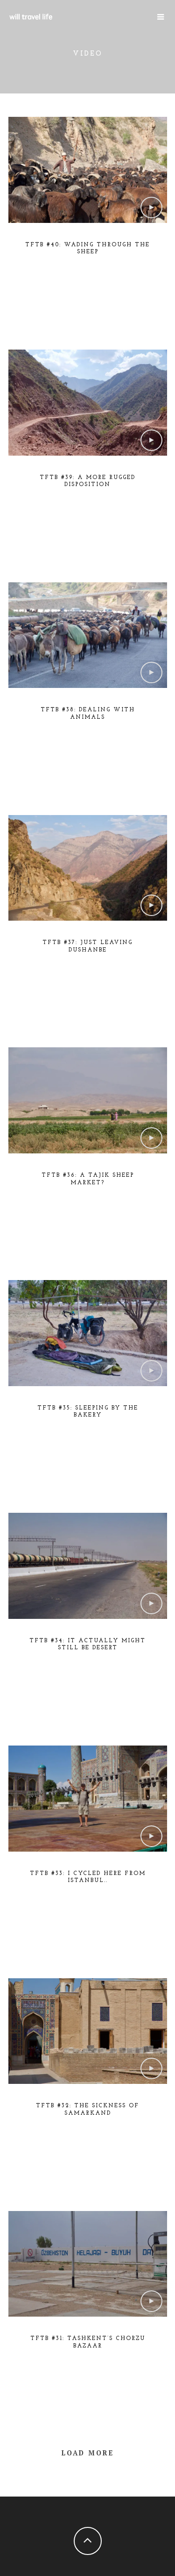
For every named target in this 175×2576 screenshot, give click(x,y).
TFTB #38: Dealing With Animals (88, 714)
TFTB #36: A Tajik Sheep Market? (88, 1179)
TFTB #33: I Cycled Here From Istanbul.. (88, 1877)
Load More (88, 2453)
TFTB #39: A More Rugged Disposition (87, 481)
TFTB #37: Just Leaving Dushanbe (87, 946)
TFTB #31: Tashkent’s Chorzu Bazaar (88, 2342)
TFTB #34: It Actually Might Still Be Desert (87, 1645)
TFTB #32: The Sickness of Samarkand (87, 2110)
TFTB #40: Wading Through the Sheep (87, 249)
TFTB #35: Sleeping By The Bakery (88, 1412)
